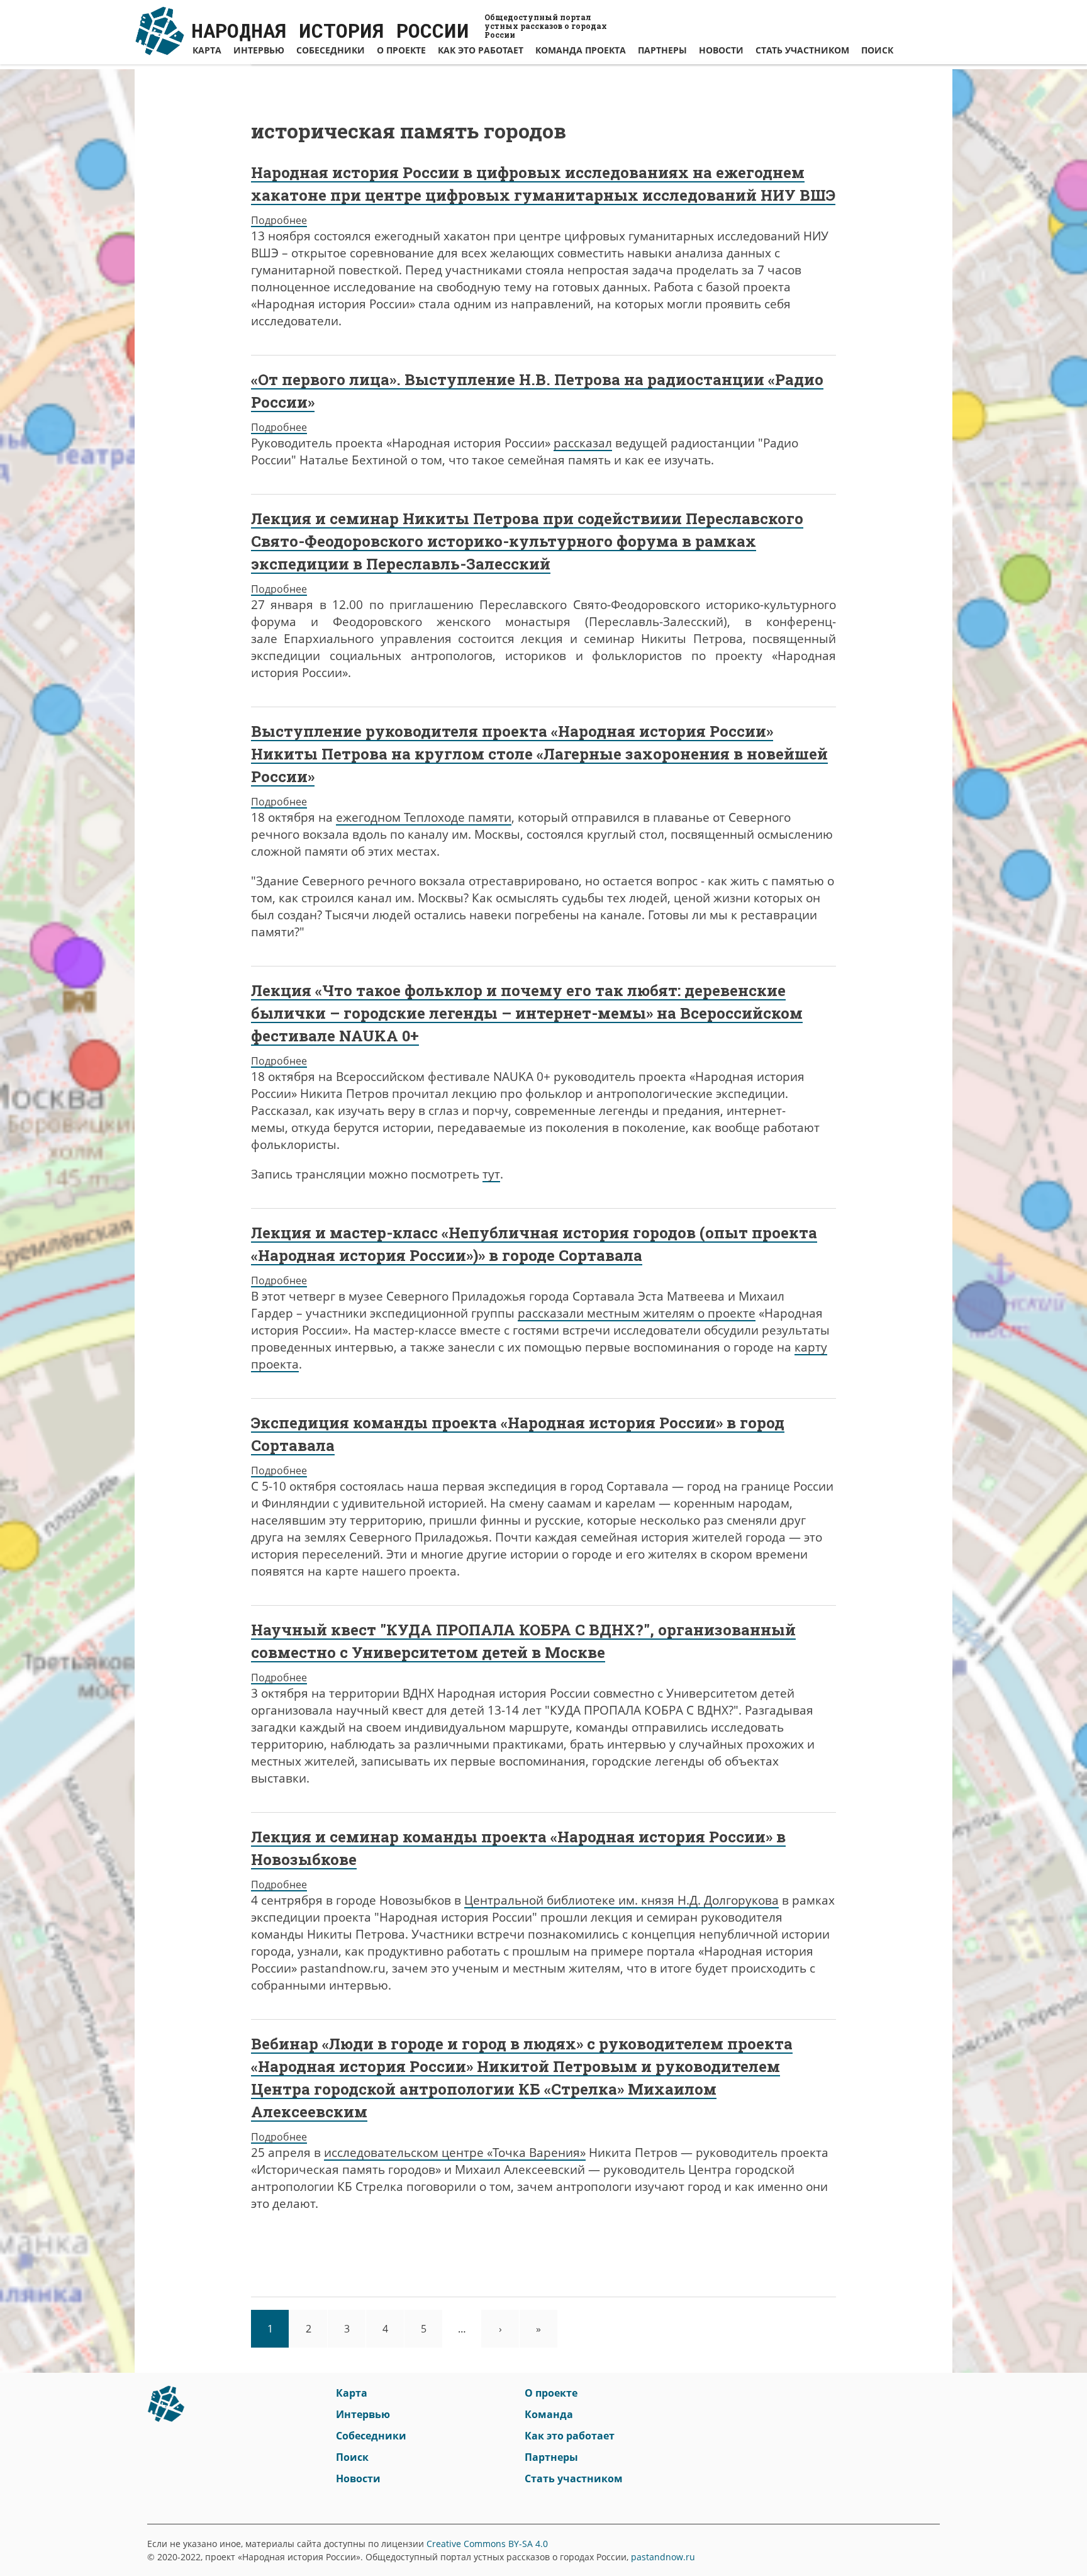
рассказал (583, 443)
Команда (549, 2414)
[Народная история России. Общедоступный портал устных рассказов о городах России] (166, 2409)
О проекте (401, 50)
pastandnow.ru (663, 2557)
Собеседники (331, 50)
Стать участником (802, 50)
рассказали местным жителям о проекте (637, 1313)
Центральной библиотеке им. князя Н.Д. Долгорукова (622, 1900)
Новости (721, 50)
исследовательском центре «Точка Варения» (455, 2153)
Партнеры (662, 50)
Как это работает (481, 50)
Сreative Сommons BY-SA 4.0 (487, 2544)
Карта (207, 50)
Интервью (259, 50)
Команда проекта (581, 50)
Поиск (877, 50)
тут (491, 1174)
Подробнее (279, 220)
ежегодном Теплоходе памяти (424, 817)
